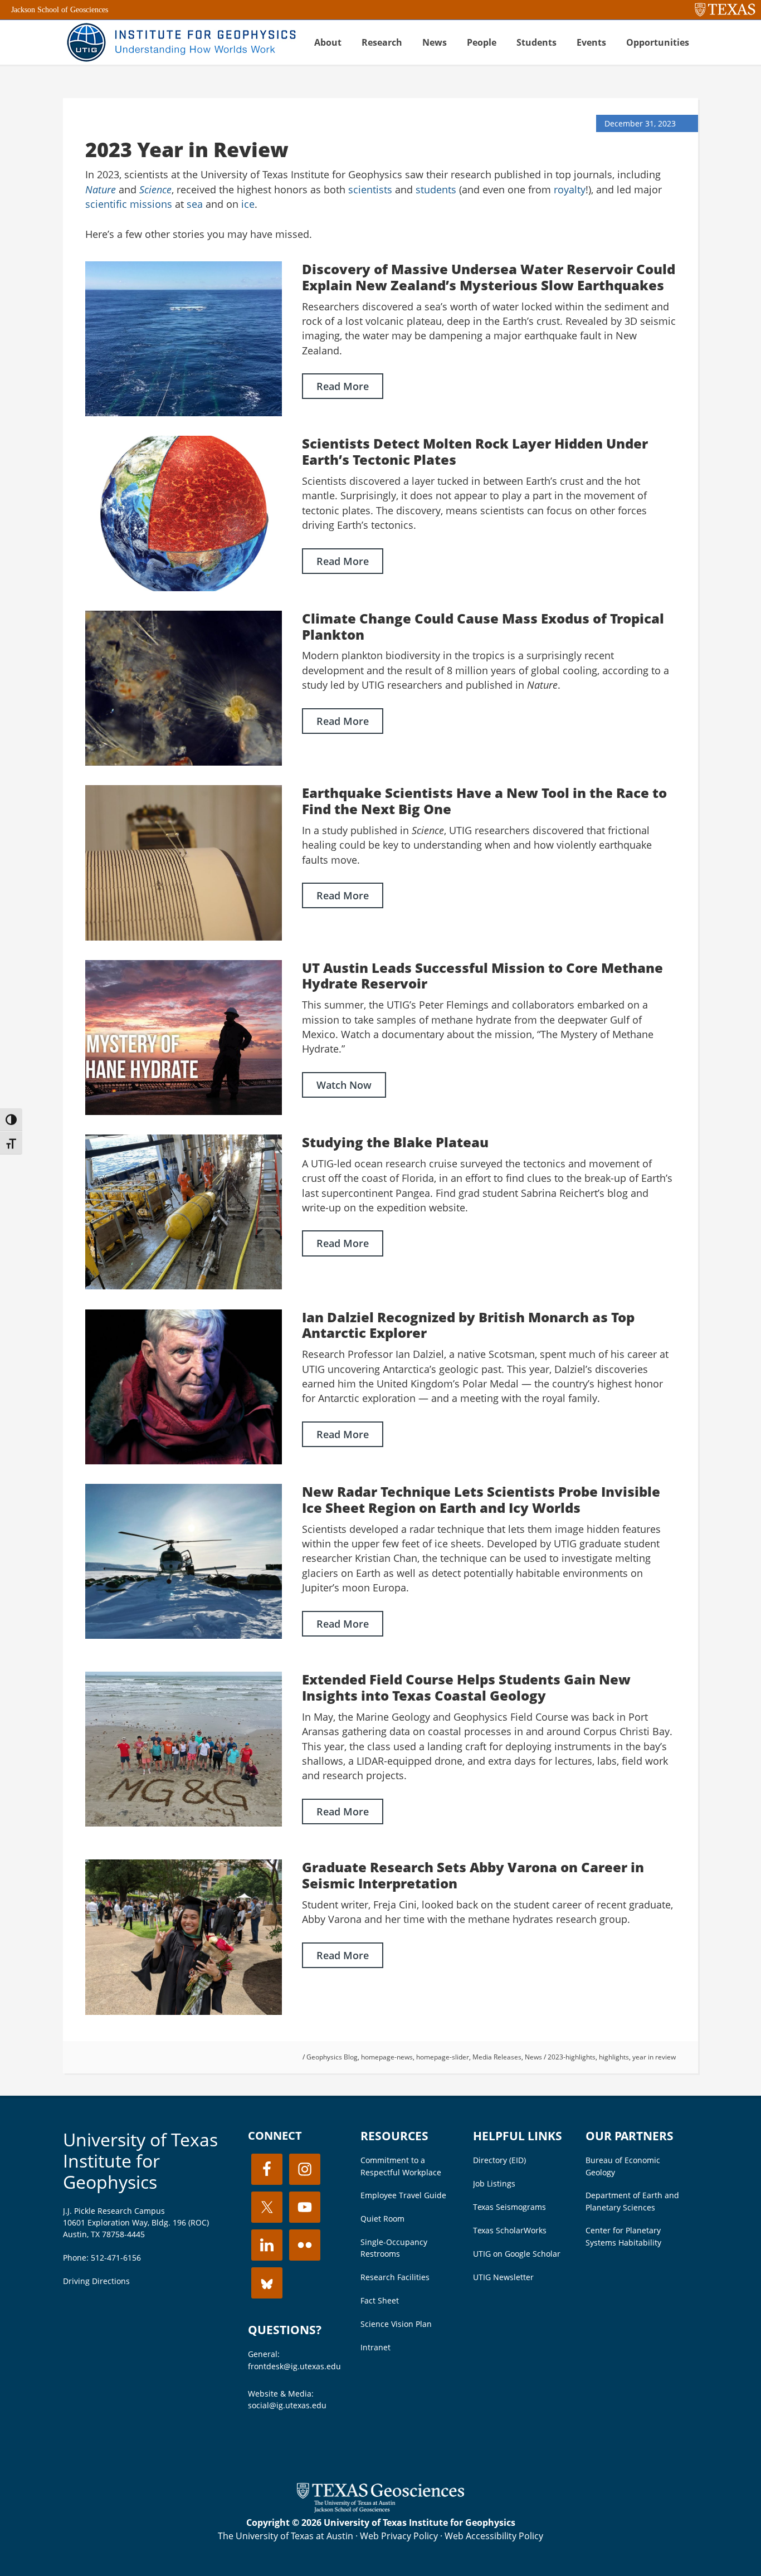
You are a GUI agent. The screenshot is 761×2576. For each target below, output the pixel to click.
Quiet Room (382, 2219)
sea (195, 204)
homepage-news (387, 2057)
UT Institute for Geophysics (180, 42)
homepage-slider (443, 2057)
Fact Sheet (380, 2300)
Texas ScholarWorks (510, 2230)
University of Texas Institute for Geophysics (140, 2161)
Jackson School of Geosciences (60, 10)
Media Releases (497, 2057)
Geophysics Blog (332, 2057)
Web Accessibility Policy (494, 2536)
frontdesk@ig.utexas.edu (294, 2366)
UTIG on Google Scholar (517, 2254)
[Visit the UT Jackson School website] (380, 2509)
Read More (343, 386)
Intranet (375, 2347)
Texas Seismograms (509, 2207)
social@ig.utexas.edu (287, 2405)
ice (248, 204)
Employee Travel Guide (403, 2195)
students (436, 189)
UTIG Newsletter (503, 2277)
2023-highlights (572, 2057)
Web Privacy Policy (399, 2536)
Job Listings (494, 2183)
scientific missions (129, 204)
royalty (570, 189)
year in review (654, 2057)
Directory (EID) (499, 2160)
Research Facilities (395, 2277)
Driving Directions (96, 2281)
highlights (614, 2057)
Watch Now (344, 1085)
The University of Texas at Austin (286, 2536)
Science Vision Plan (396, 2324)
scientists (370, 189)
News (533, 2057)
